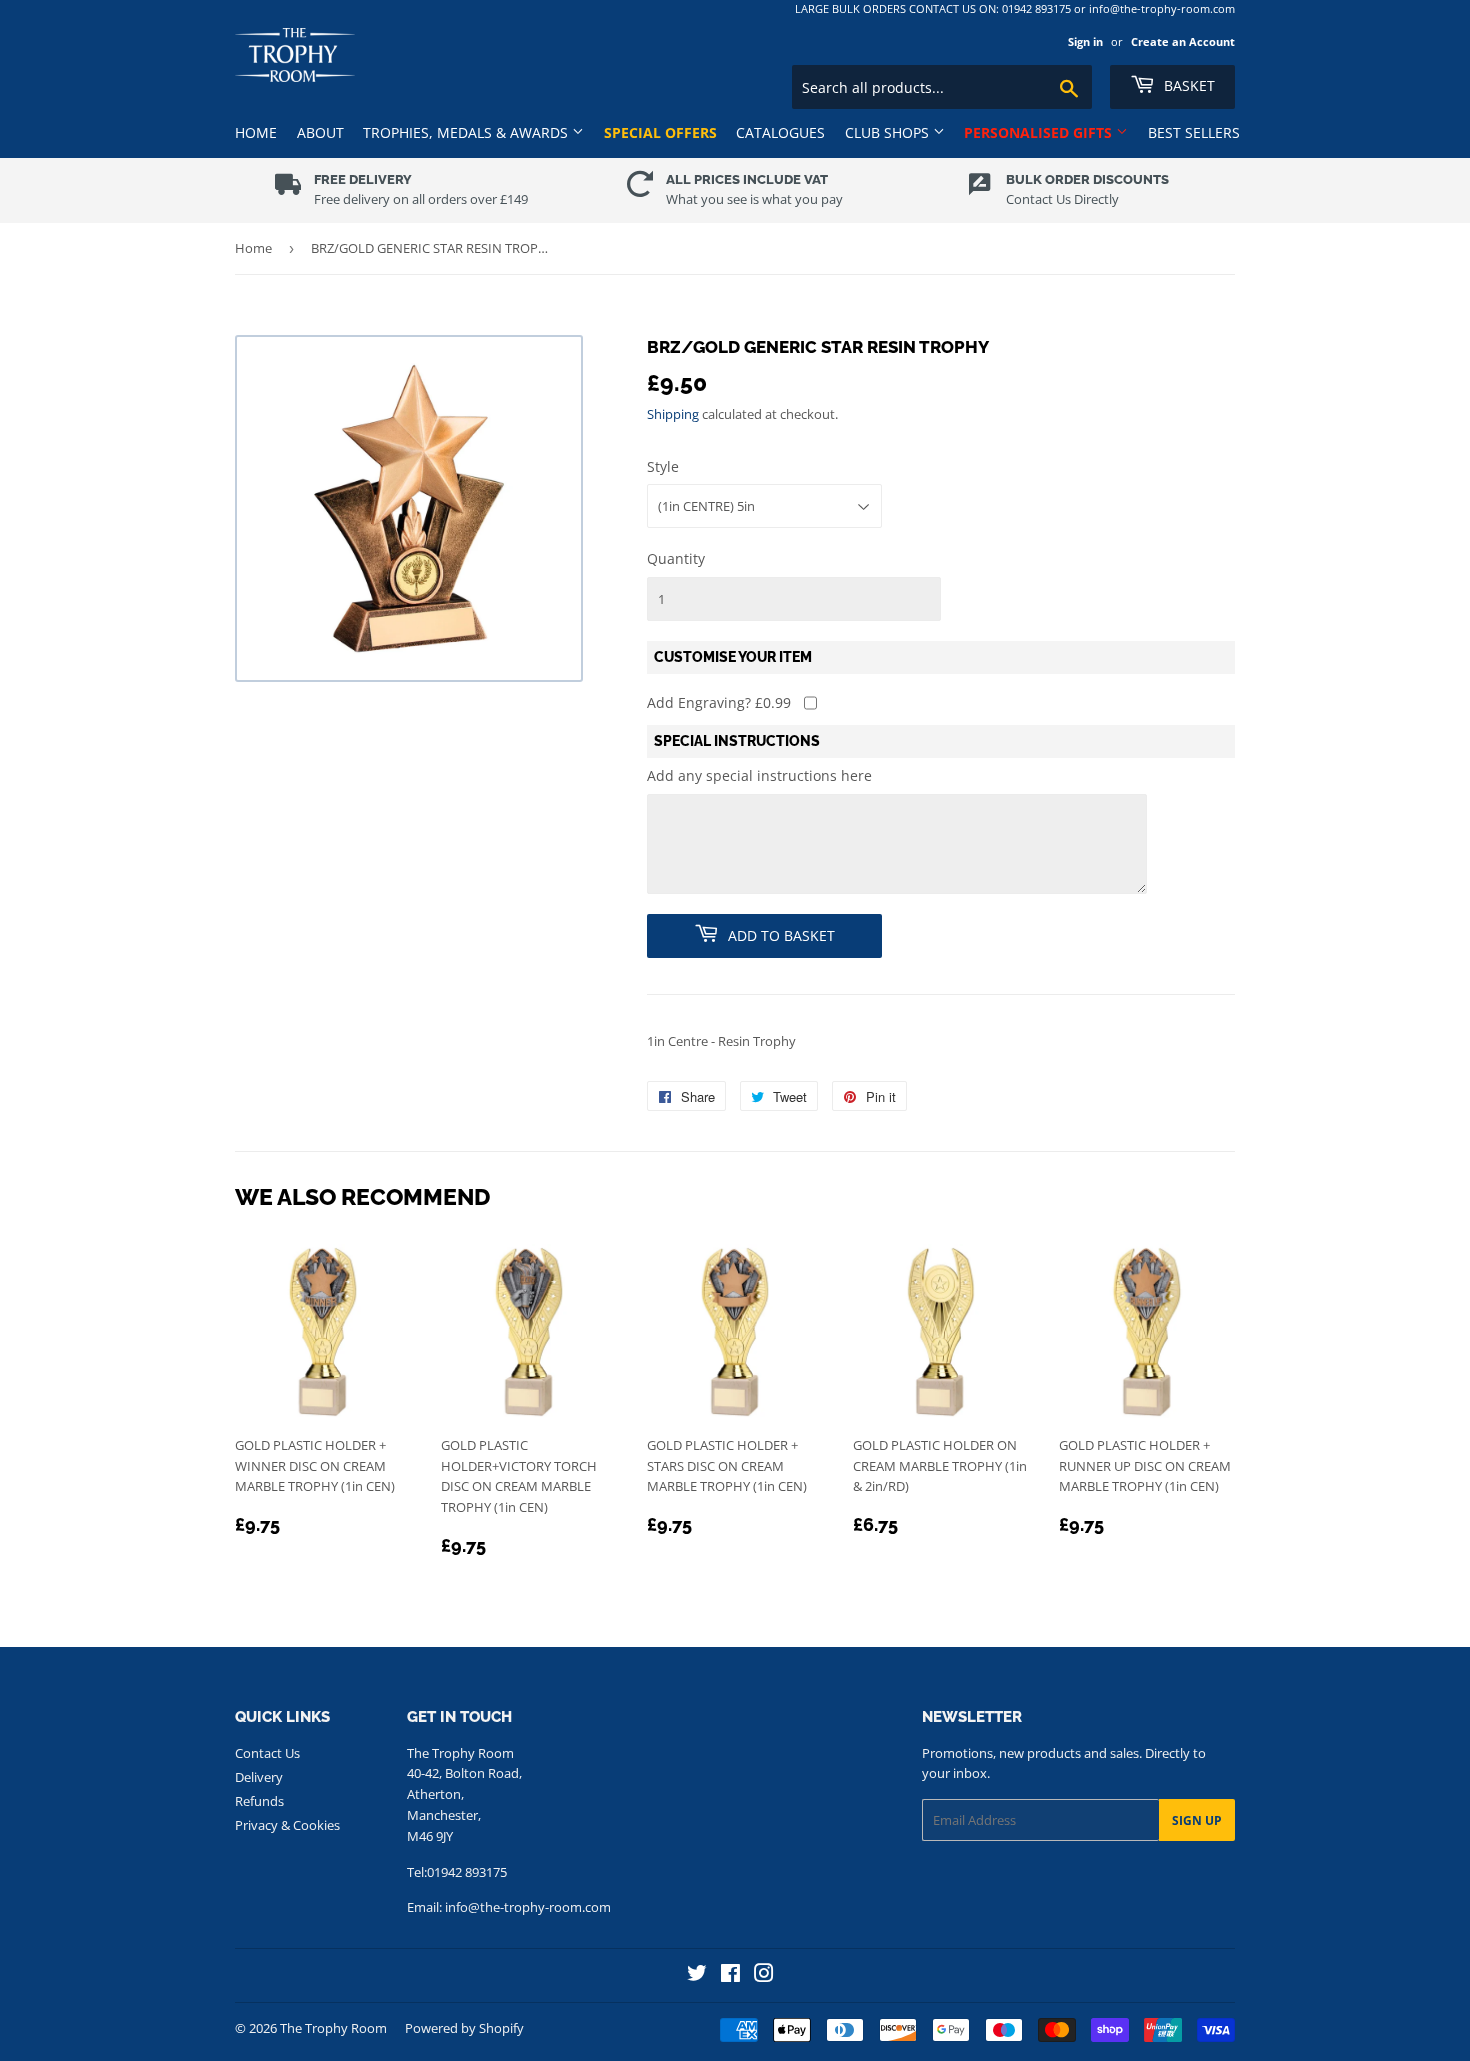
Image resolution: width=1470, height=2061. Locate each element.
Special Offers (660, 132)
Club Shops (889, 132)
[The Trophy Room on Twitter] (697, 1975)
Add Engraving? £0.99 (719, 702)
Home (256, 132)
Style (663, 466)
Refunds (259, 1801)
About (320, 132)
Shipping (673, 414)
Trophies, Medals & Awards (467, 132)
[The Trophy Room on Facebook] (730, 1975)
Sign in (1085, 41)
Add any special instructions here (759, 775)
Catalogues (780, 132)
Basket (1187, 85)
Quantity (676, 558)
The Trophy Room (333, 2028)
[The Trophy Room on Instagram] (764, 1975)
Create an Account (1183, 41)
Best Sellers (1194, 132)
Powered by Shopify (464, 2028)
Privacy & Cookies (287, 1825)
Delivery (259, 1777)
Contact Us (267, 1753)
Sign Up (1197, 1820)
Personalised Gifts (1040, 132)
